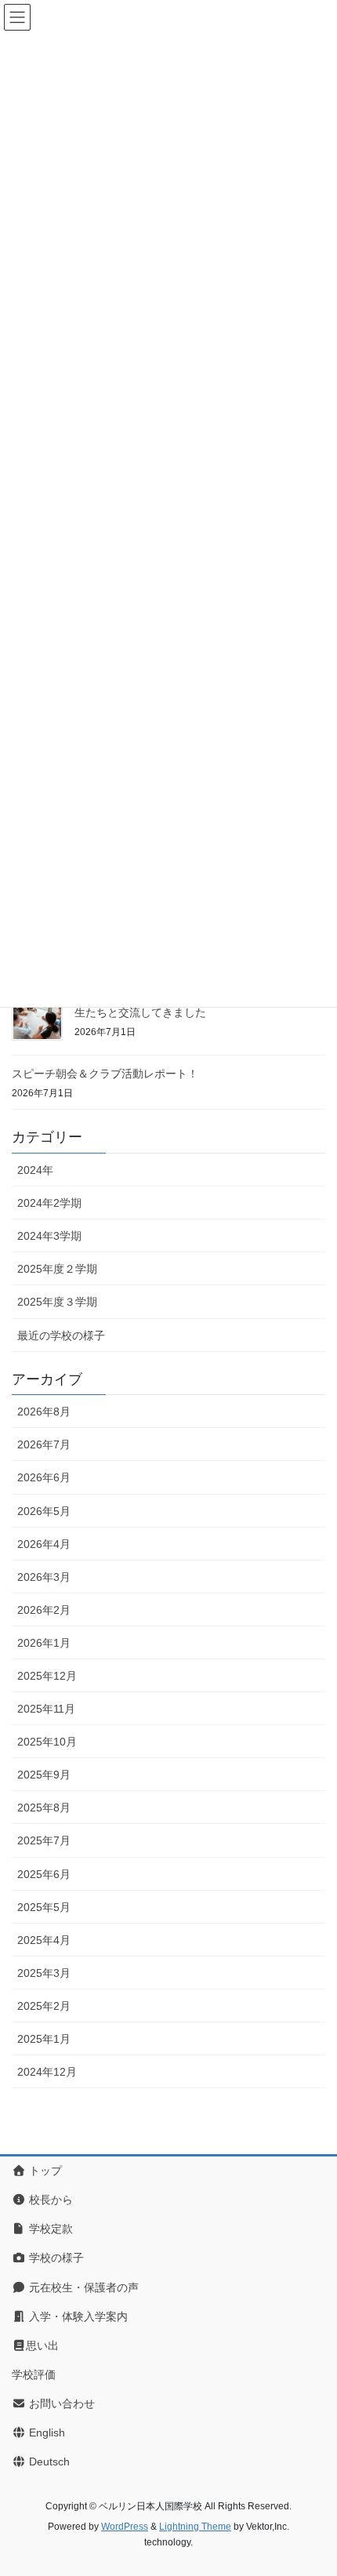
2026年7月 (44, 1444)
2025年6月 (44, 1874)
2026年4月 (44, 1544)
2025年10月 (47, 1742)
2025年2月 (44, 2006)
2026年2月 (44, 1610)
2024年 (35, 1170)
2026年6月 (44, 1477)
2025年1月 (44, 2039)
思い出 (42, 2345)
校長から (49, 2200)
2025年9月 (44, 1775)
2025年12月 (47, 1676)
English (45, 2432)
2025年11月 (46, 1709)
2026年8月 (44, 1412)
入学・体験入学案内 (77, 2316)
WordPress (125, 2527)
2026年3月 (44, 1577)
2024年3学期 (49, 1236)
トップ (44, 2171)
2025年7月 (44, 1840)
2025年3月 (44, 1973)
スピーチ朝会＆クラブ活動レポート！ (105, 1074)
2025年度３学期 (57, 1302)
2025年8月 (44, 1808)
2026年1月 (44, 1643)
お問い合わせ (60, 2403)
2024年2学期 (49, 1203)
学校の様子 (55, 2258)
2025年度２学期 (57, 1269)
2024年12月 (47, 2072)
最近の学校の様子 (61, 1335)
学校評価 (34, 2374)
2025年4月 (44, 1940)
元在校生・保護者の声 (82, 2287)
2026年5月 (44, 1511)
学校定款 (49, 2229)
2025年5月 (44, 1907)
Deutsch (48, 2462)
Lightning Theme (195, 2527)
